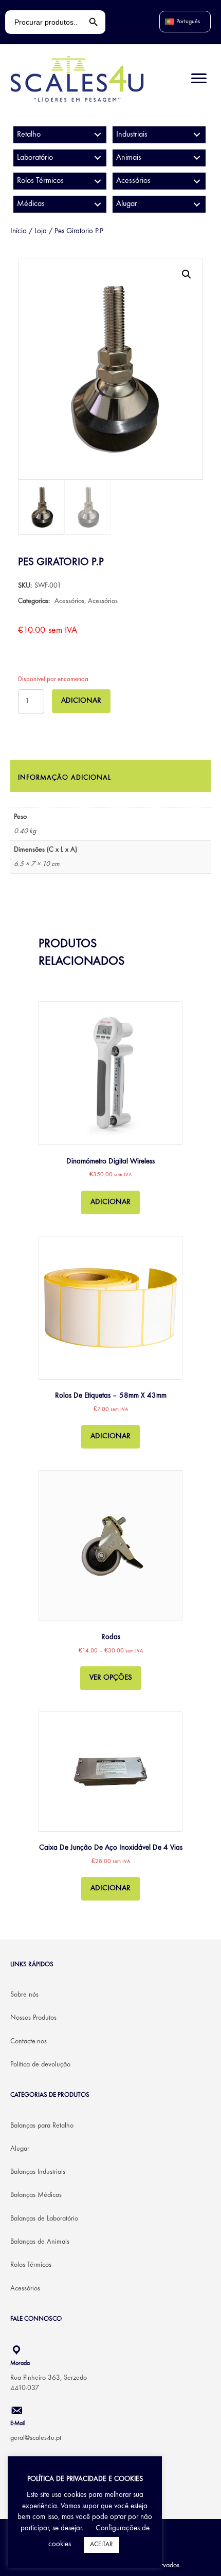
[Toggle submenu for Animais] (197, 158)
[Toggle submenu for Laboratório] (97, 158)
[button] (187, 274)
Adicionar (81, 701)
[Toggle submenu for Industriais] (197, 135)
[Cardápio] (199, 79)
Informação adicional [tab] (65, 778)
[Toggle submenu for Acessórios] (197, 181)
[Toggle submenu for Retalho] (97, 135)
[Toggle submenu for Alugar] (197, 204)
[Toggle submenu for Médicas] (97, 204)
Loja (41, 231)
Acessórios (69, 601)
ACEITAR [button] (102, 2545)
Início (19, 231)
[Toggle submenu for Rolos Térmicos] (97, 181)
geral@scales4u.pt (36, 2438)
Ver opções (111, 1678)
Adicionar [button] (110, 1202)
